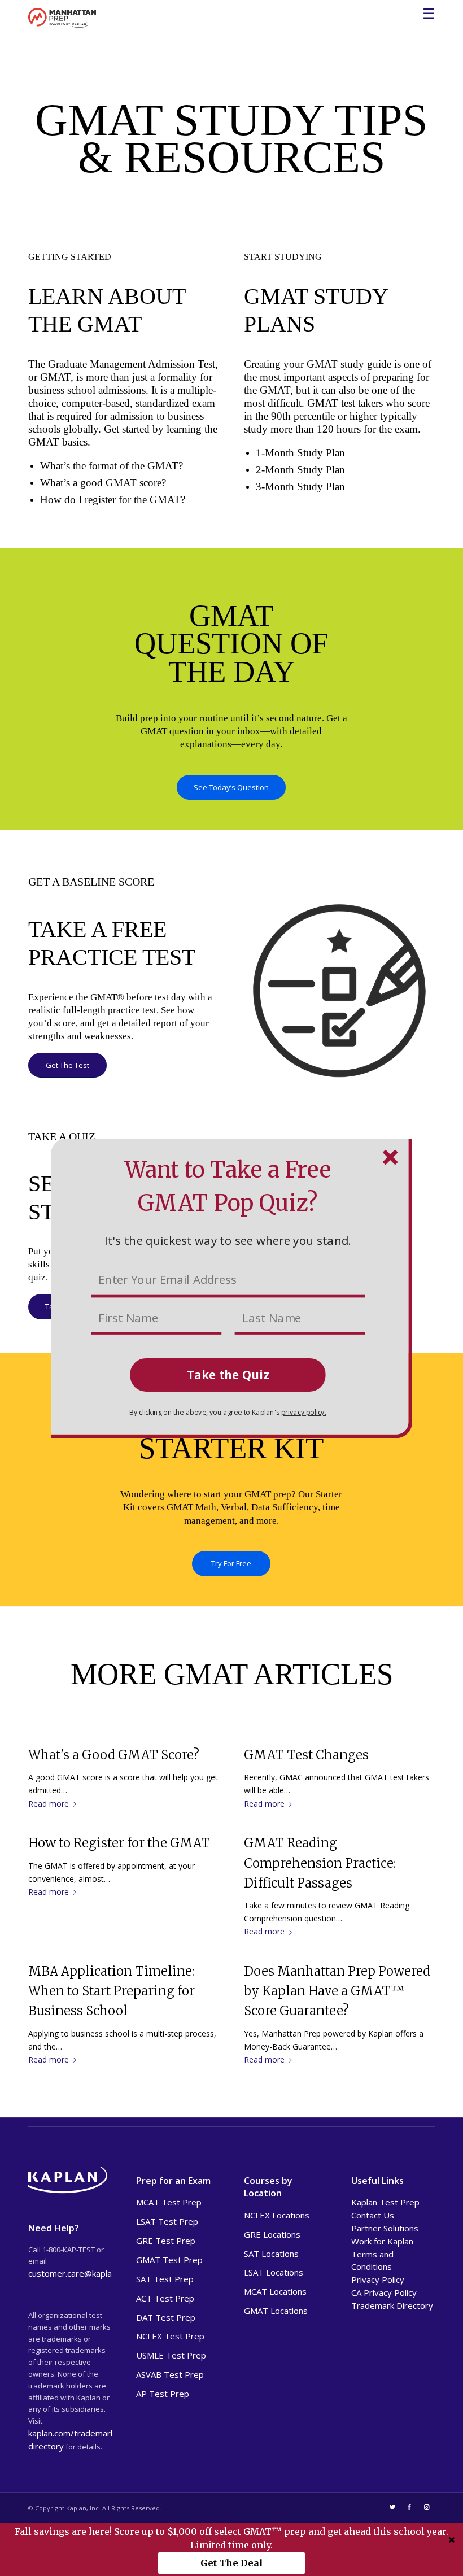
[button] (228, 1240)
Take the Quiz (228, 1374)
